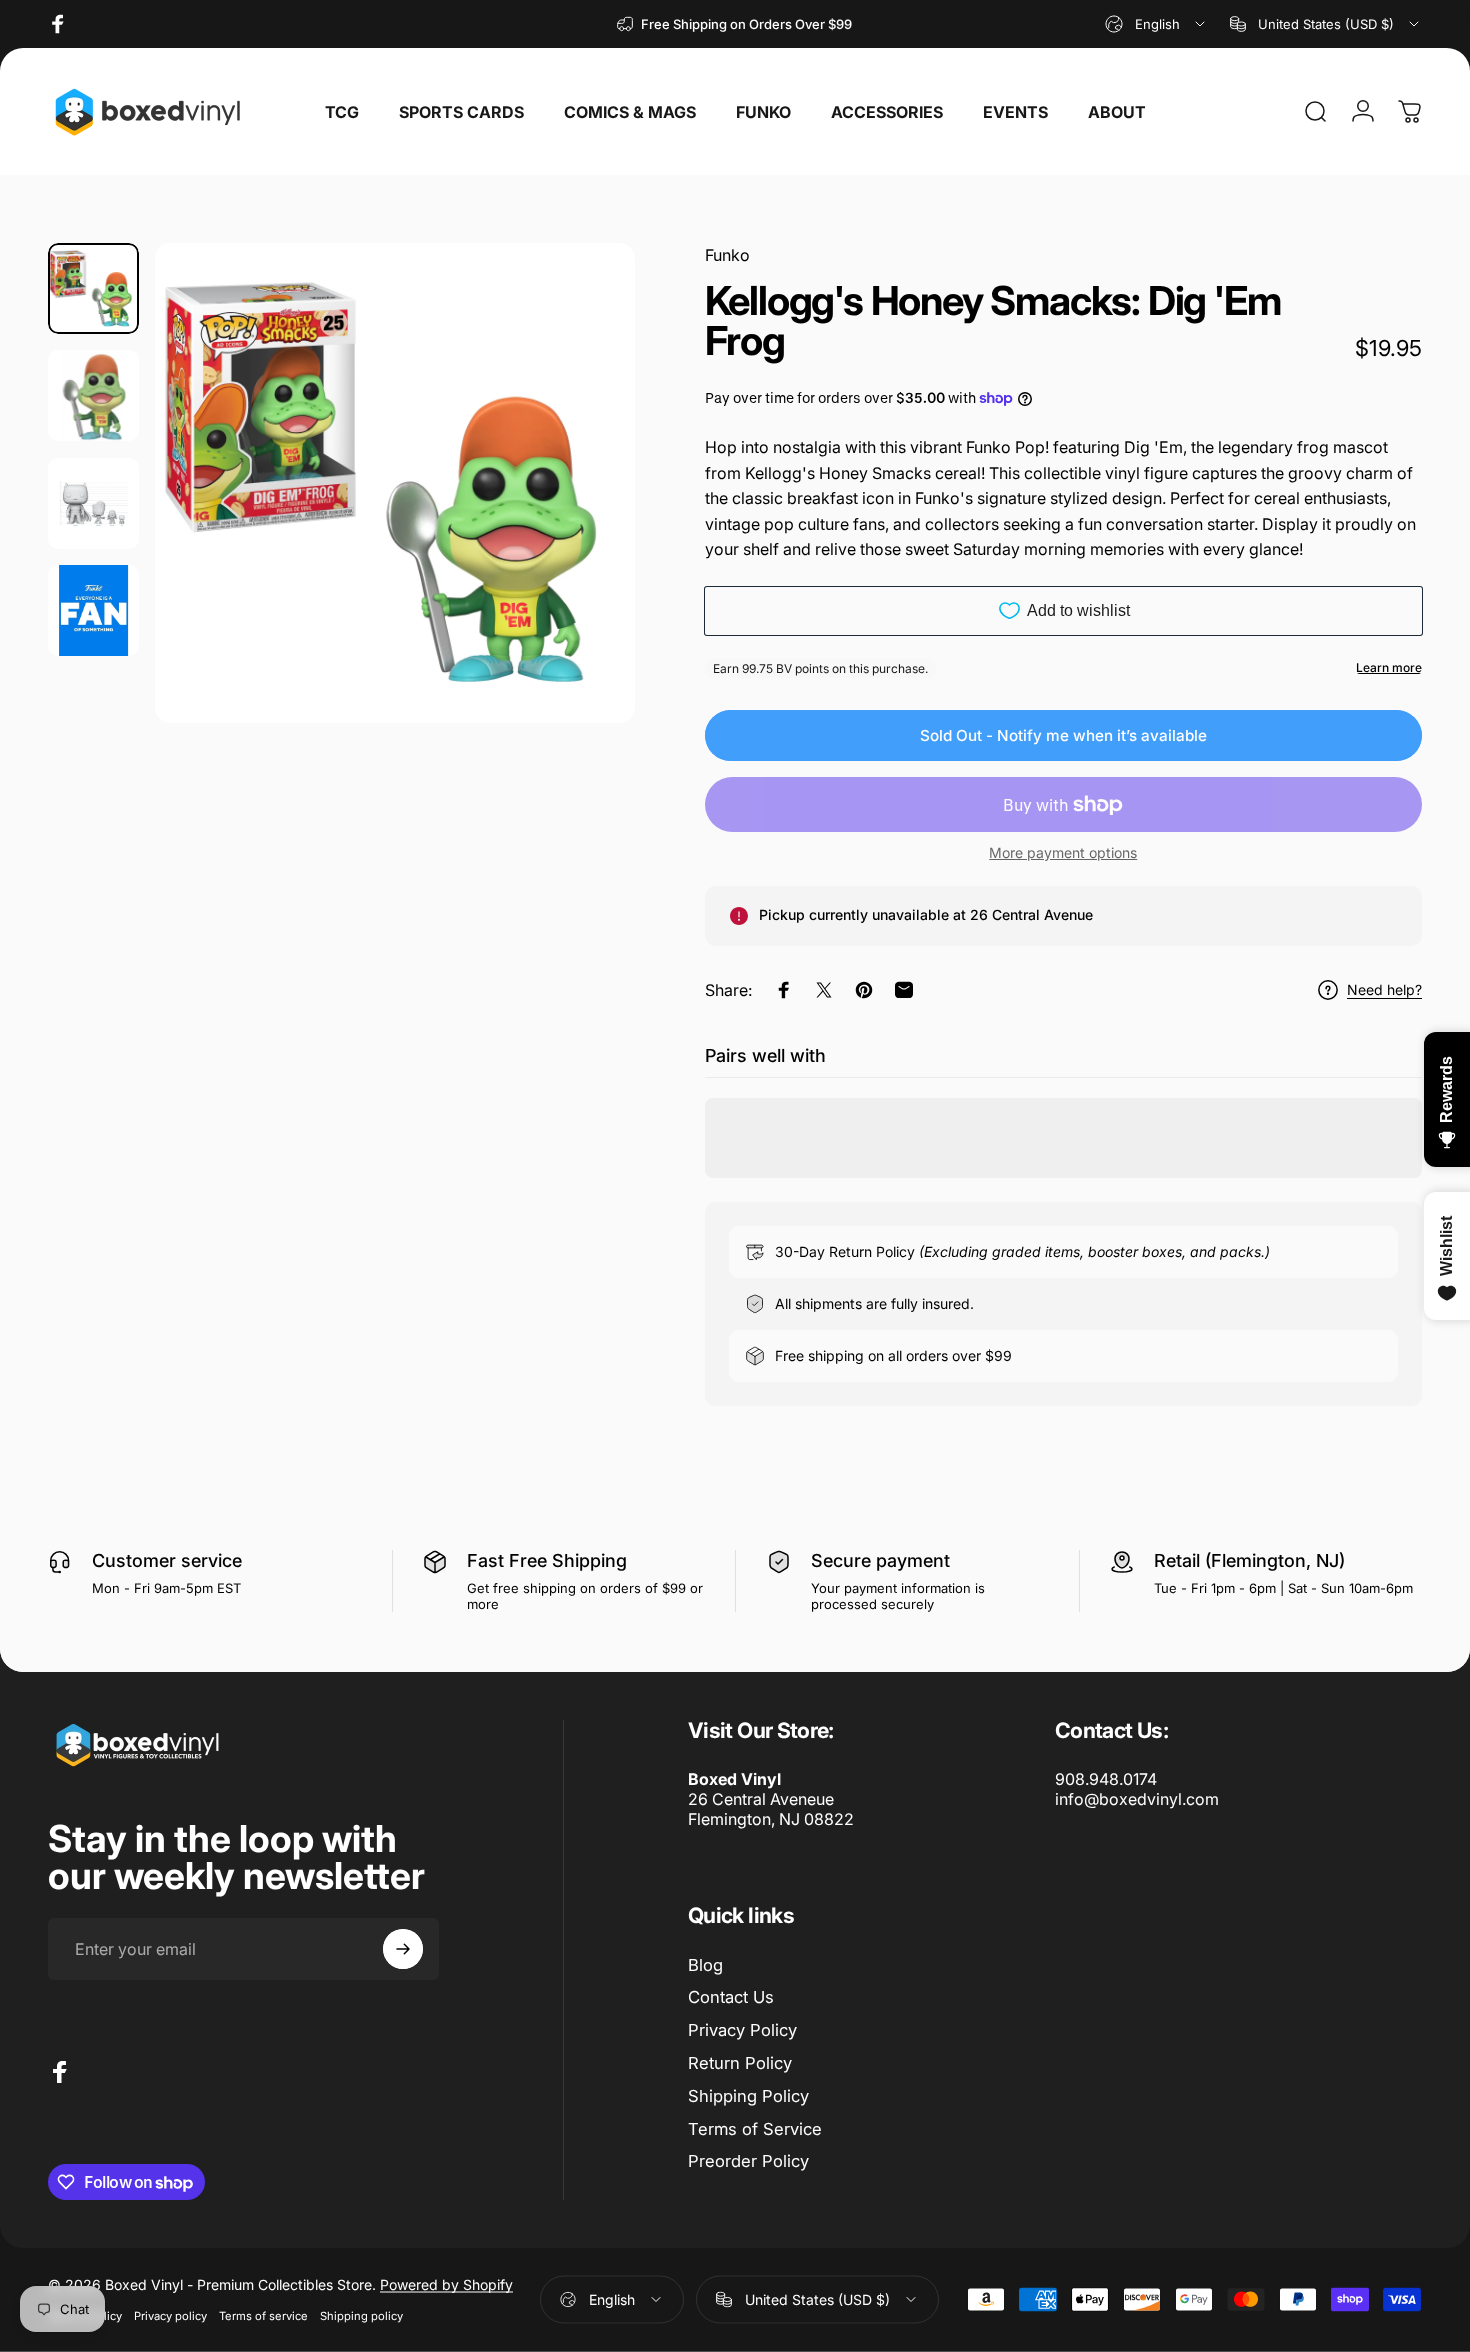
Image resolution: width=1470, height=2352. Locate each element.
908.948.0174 (1106, 1779)
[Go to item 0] (93, 288)
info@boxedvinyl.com (1137, 1799)
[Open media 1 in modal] (395, 483)
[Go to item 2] (93, 395)
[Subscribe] (403, 1949)
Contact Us (731, 1997)
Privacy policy (170, 2316)
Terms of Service (755, 2129)
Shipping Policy (748, 2096)
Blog (705, 1965)
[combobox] (1156, 24)
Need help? (1384, 989)
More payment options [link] (1063, 852)
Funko (727, 255)
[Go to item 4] (93, 610)
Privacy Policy (742, 2030)
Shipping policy (361, 2316)
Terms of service (263, 2316)
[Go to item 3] (93, 503)
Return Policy (740, 2063)
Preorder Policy (748, 2161)
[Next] (583, 520)
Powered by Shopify (446, 2284)
